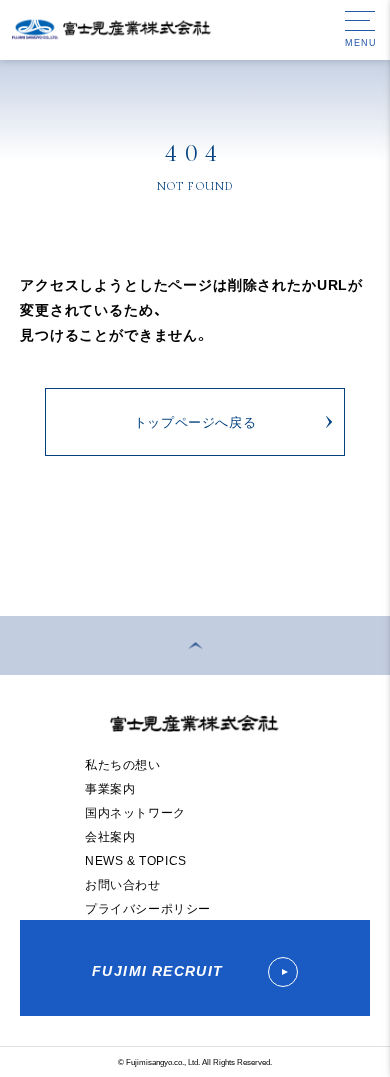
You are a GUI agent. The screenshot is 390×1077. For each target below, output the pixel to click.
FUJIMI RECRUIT (160, 970)
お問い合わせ (123, 884)
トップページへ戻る (195, 421)
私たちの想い (123, 764)
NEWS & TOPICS (136, 860)
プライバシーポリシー (148, 908)
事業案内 (110, 788)
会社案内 (110, 836)
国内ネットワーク (135, 812)
